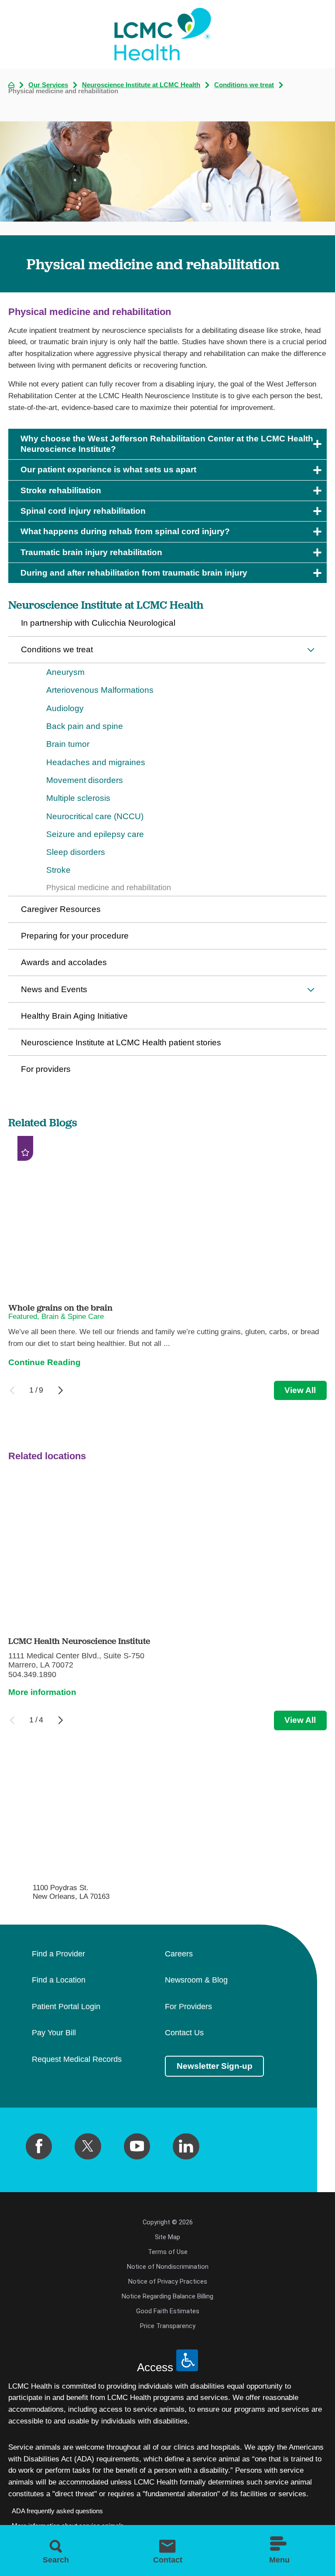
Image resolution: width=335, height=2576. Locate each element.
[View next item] (61, 1390)
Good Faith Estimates (168, 2311)
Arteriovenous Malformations (100, 690)
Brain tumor (68, 744)
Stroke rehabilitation (61, 490)
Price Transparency (168, 2326)
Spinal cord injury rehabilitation (83, 511)
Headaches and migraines (96, 762)
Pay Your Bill (54, 2033)
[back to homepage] (11, 85)
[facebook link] (39, 2146)
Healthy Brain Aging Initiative (74, 1016)
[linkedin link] (186, 2146)
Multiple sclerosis (78, 798)
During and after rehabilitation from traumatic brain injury (134, 573)
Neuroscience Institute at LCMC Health (141, 85)
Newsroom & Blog (196, 1980)
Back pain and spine (85, 726)
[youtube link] (137, 2146)
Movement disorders (85, 780)
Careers (179, 1954)
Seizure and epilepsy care (95, 834)
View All (300, 1390)
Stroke (58, 870)
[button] (311, 650)
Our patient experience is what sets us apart (108, 469)
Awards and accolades (64, 962)
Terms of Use (168, 2252)
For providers (46, 1069)
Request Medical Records (77, 2060)
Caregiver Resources (61, 909)
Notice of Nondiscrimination (168, 2267)
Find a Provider (58, 1954)
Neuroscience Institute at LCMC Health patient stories (121, 1042)
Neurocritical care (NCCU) (95, 816)
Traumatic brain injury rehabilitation (91, 552)
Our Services (48, 85)
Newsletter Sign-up (215, 2066)
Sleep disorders (76, 852)
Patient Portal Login (66, 2007)
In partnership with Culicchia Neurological (98, 623)
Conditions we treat (244, 85)
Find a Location (59, 1980)
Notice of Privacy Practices (168, 2281)
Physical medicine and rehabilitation (109, 888)
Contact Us (184, 2033)
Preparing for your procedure (75, 936)
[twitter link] (88, 2146)
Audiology (65, 708)
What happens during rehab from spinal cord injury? (125, 531)
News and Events (54, 989)
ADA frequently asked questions (57, 2511)
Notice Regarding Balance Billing (167, 2296)
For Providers (188, 2007)
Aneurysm (65, 672)
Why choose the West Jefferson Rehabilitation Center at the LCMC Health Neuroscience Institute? (167, 444)
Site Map (167, 2237)
